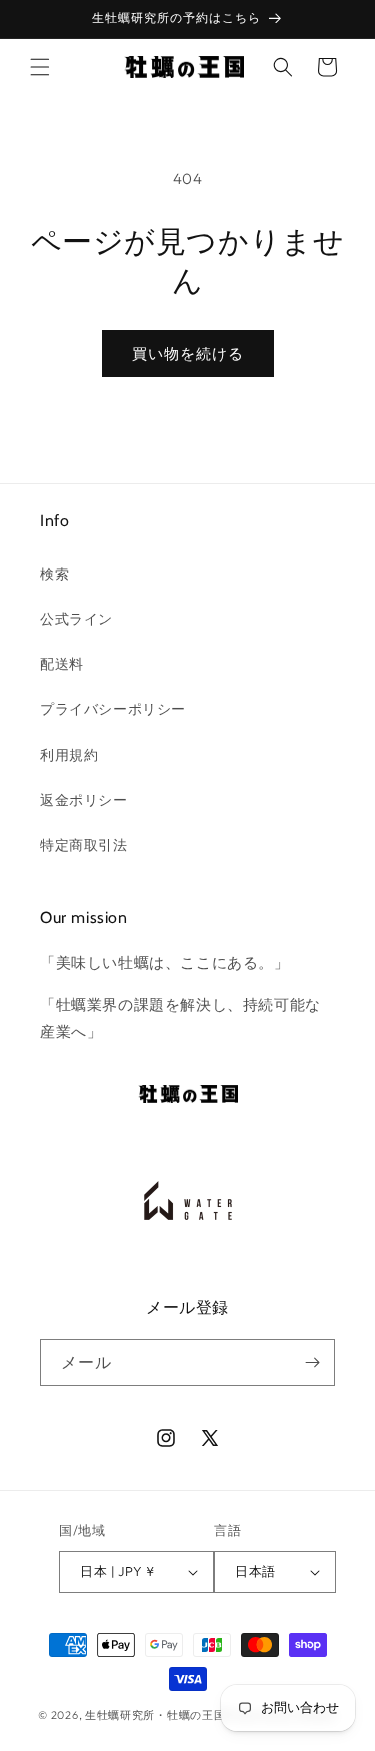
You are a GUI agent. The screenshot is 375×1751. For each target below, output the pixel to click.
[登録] (312, 1362)
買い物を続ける (188, 353)
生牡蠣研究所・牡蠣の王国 (155, 1715)
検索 (54, 574)
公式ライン (76, 619)
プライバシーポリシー (113, 709)
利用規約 (69, 755)
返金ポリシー (84, 800)
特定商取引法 (84, 845)
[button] (40, 67)
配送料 (62, 664)
